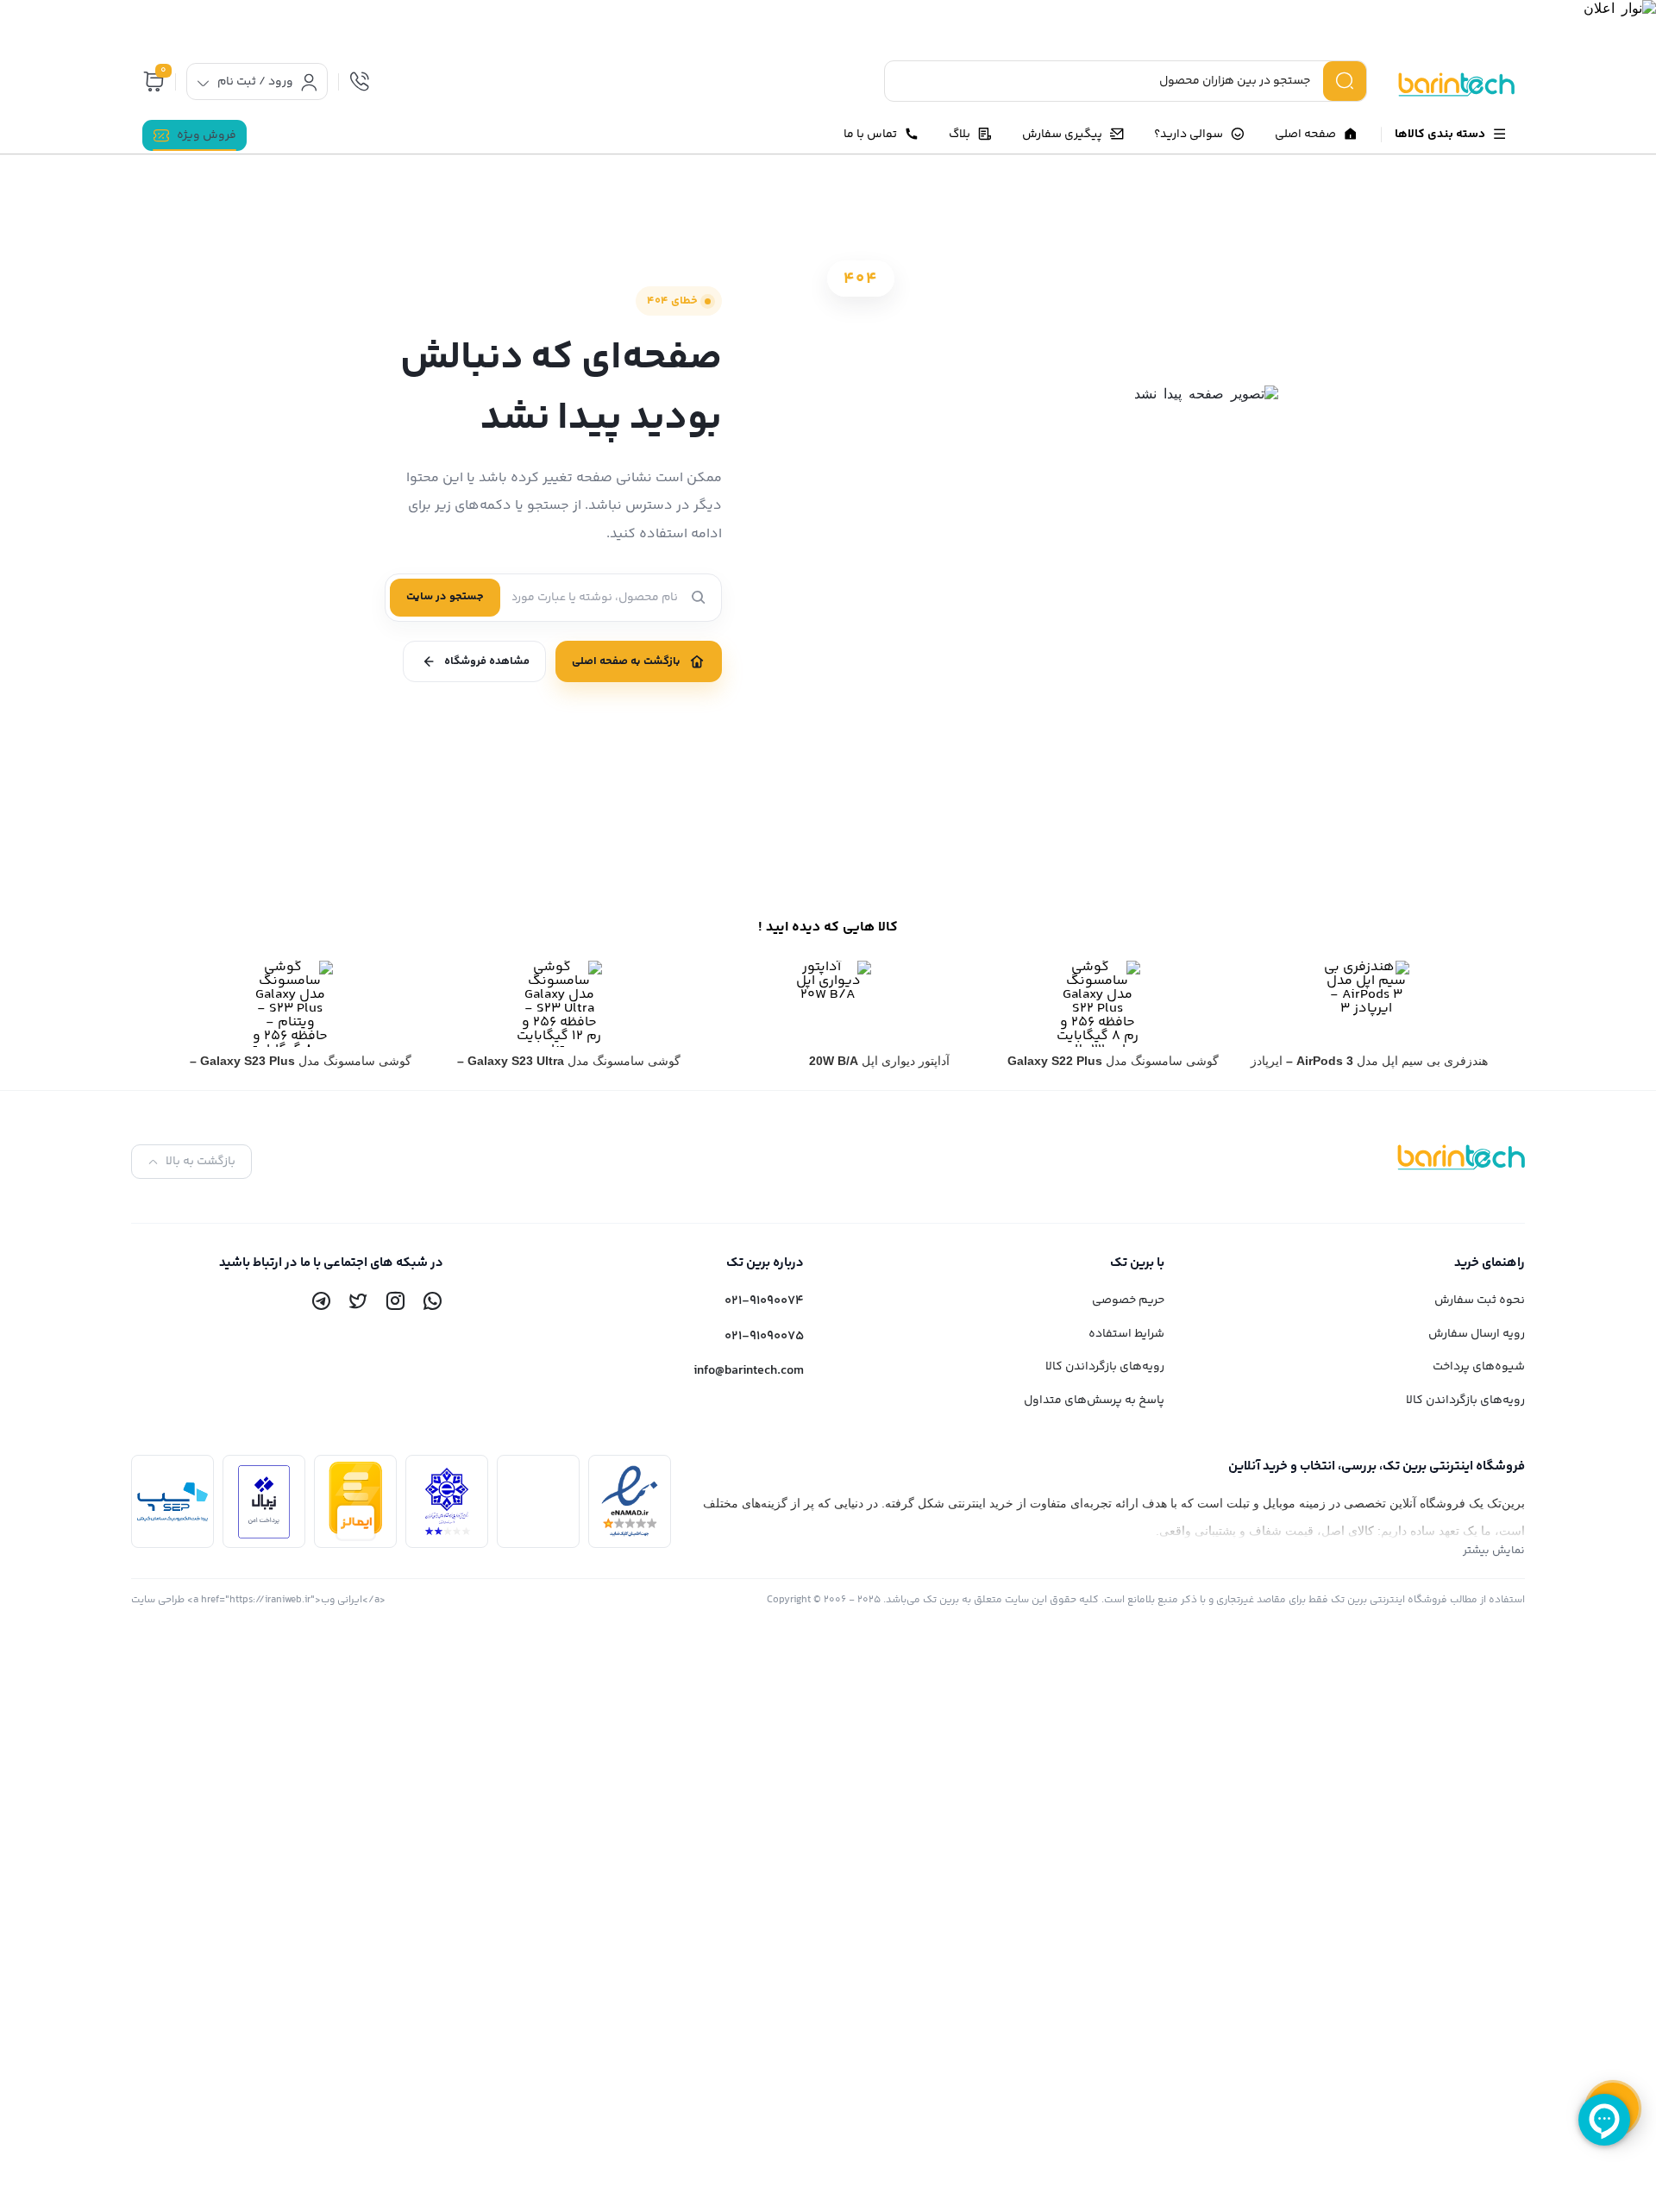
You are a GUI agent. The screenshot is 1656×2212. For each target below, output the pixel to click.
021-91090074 (764, 1301)
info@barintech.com (749, 1371)
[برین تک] (1448, 85)
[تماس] (360, 81)
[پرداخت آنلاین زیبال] (264, 1502)
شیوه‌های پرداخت (1479, 1367)
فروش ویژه (207, 135)
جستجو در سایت (445, 597)
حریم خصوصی (1128, 1300)
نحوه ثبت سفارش (1480, 1300)
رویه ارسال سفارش (1477, 1334)
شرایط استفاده (1126, 1334)
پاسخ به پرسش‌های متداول (1094, 1401)
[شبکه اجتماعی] (432, 1300)
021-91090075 (764, 1336)
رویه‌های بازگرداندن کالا (1465, 1401)
